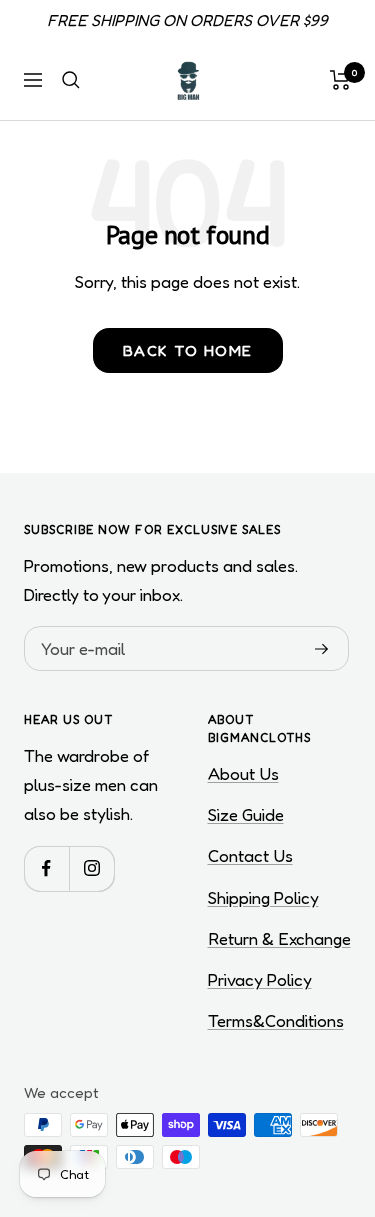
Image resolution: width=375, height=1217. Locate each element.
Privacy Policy (260, 979)
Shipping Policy (263, 897)
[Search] (71, 80)
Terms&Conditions (276, 1020)
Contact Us (250, 855)
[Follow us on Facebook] (46, 868)
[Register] (322, 649)
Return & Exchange (279, 938)
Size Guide (246, 814)
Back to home (188, 350)
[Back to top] (319, 1085)
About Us (243, 773)
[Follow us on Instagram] (91, 868)
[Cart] (340, 80)
